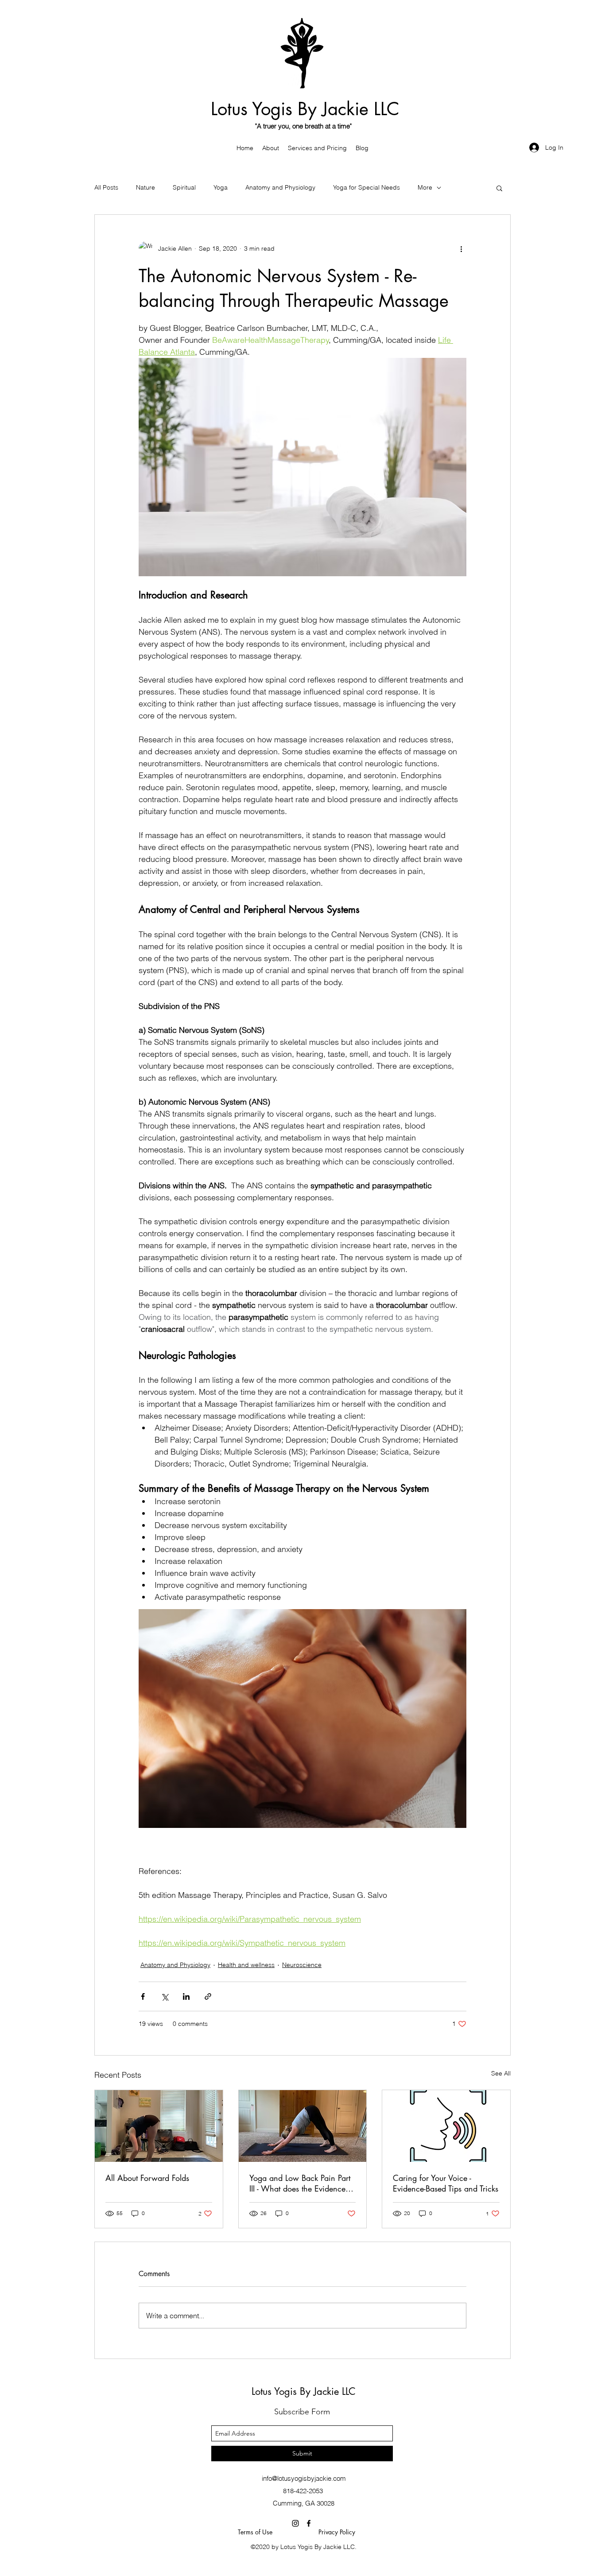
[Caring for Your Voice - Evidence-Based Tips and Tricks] (446, 2126)
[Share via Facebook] (143, 1996)
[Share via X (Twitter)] (165, 1996)
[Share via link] (208, 1996)
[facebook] (309, 2523)
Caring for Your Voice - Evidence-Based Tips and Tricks (446, 2183)
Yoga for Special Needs (366, 187)
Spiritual (184, 187)
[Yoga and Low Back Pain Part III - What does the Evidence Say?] (303, 2126)
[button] (499, 188)
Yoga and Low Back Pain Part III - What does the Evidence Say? (300, 2183)
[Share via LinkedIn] (186, 1996)
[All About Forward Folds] (159, 2126)
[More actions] (461, 248)
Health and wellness (246, 1965)
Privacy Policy (337, 2532)
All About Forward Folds (147, 2178)
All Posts (106, 187)
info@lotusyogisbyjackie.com (304, 2478)
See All (501, 2073)
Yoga (221, 187)
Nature (145, 187)
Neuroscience (302, 1965)
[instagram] (295, 2523)
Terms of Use (258, 2532)
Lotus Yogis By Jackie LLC (305, 109)
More (425, 187)
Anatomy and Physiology (280, 187)
